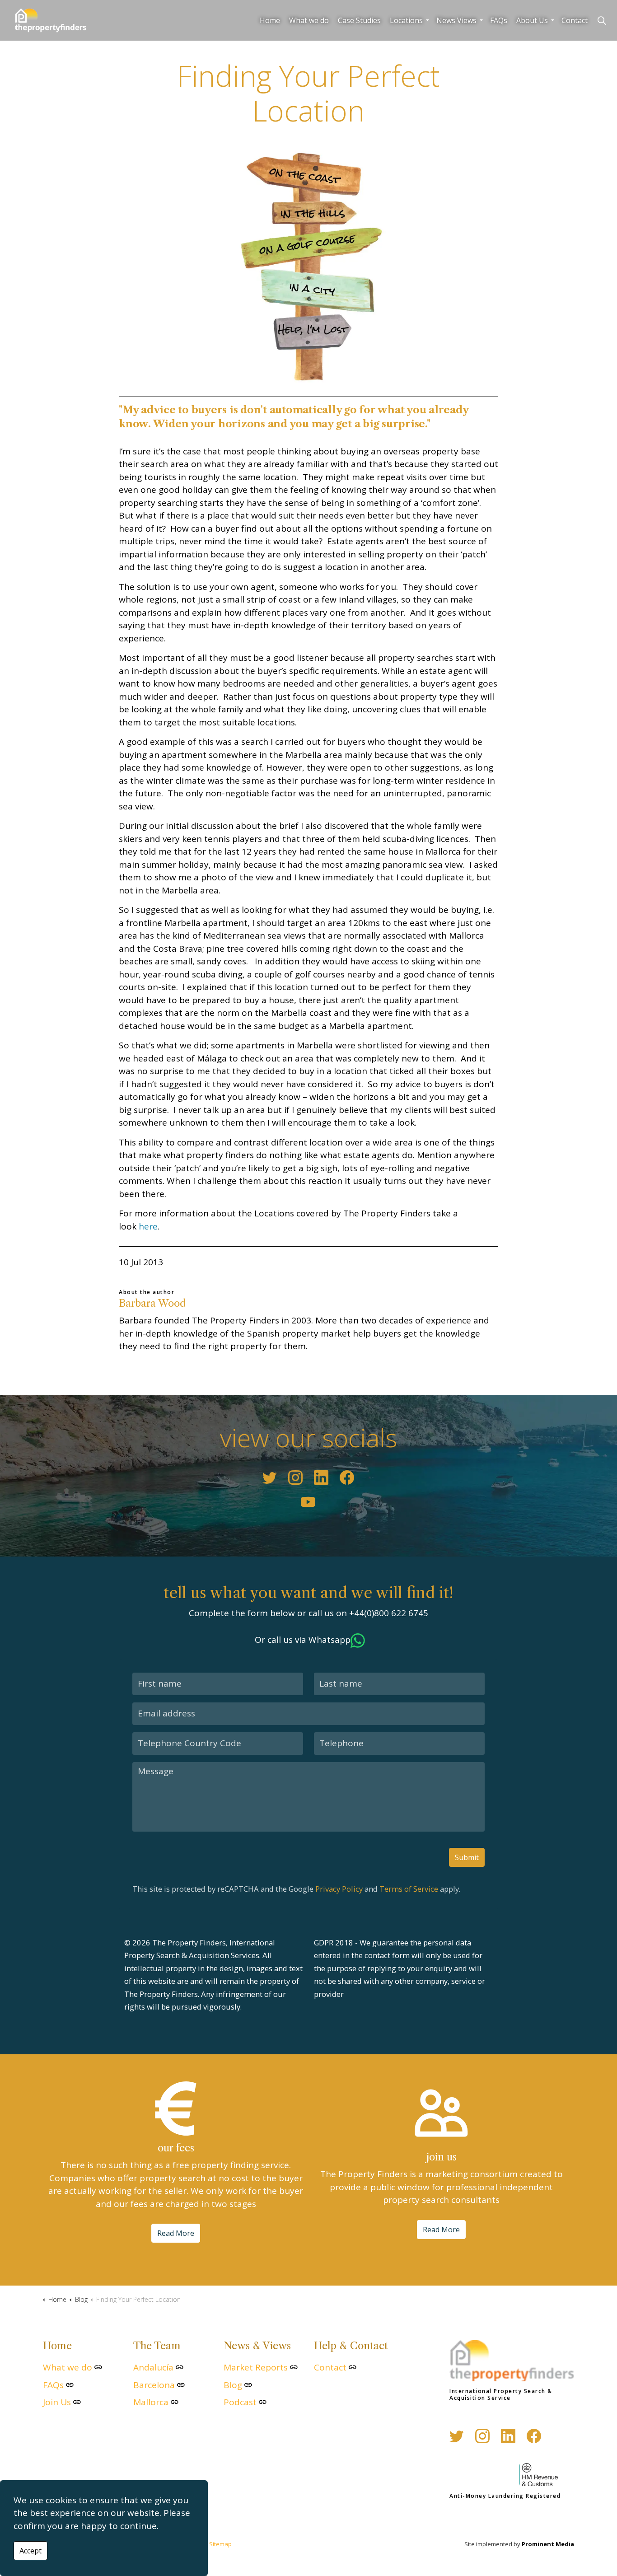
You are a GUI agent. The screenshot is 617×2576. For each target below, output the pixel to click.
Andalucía (153, 2367)
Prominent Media (548, 2544)
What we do (309, 20)
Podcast (240, 2402)
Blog (233, 2385)
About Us (532, 20)
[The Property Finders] (50, 20)
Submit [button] (467, 1857)
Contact (575, 20)
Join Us (57, 2402)
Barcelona (154, 2385)
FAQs (499, 20)
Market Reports (256, 2367)
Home (270, 20)
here (148, 1226)
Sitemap (220, 2544)
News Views (456, 20)
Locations (406, 20)
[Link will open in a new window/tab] (270, 1477)
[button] (308, 262)
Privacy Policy (339, 1889)
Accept (30, 2551)
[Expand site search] (602, 20)
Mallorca (151, 2402)
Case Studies (359, 20)
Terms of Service (409, 1889)
